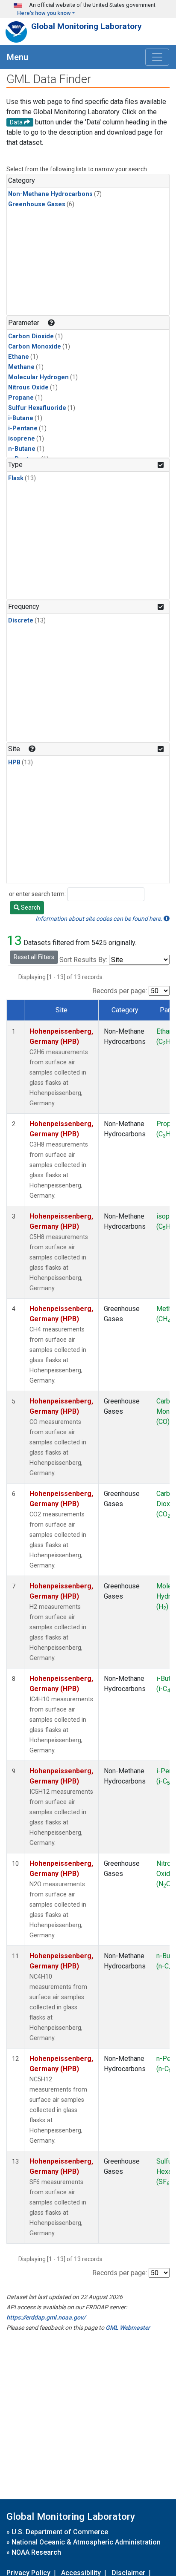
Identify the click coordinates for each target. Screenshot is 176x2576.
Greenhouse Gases (37, 204)
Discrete (21, 621)
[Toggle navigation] (157, 57)
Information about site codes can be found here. (100, 919)
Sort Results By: (83, 960)
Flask (16, 478)
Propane (21, 398)
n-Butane (22, 449)
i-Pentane (23, 428)
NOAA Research (36, 2552)
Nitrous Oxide (28, 388)
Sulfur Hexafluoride (37, 408)
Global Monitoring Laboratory (87, 26)
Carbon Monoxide (35, 347)
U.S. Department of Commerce (60, 2532)
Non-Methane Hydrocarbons (50, 194)
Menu (18, 57)
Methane (21, 367)
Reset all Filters (34, 957)
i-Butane (21, 418)
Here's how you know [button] (44, 13)
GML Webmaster (128, 2328)
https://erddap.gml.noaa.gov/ (46, 2317)
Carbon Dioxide (31, 336)
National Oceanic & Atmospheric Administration (86, 2542)
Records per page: (120, 991)
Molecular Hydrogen (38, 377)
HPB (14, 762)
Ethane (19, 357)
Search (30, 908)
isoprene (22, 439)
